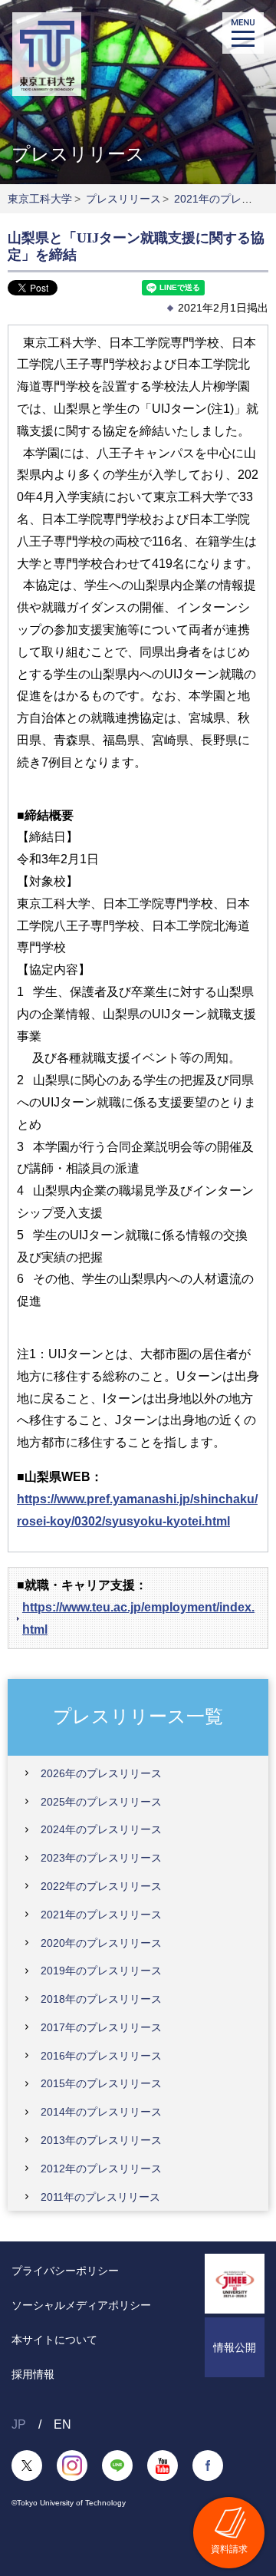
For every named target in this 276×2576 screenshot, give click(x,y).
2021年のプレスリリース (101, 1915)
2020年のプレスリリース (101, 1943)
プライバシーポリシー (65, 2271)
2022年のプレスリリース (101, 1886)
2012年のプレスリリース (101, 2169)
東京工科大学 (40, 199)
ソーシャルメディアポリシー (81, 2305)
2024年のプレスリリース (101, 1829)
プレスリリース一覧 (138, 1716)
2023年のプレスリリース (101, 1858)
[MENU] (243, 33)
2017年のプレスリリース (101, 2027)
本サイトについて (54, 2340)
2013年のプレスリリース (101, 2140)
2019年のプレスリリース (101, 1971)
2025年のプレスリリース (101, 1802)
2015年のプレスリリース (101, 2083)
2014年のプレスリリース (101, 2112)
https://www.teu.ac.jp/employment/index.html (138, 1618)
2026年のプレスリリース (101, 1773)
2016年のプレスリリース (101, 2056)
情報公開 (235, 2347)
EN (62, 2424)
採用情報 (33, 2374)
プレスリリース (123, 199)
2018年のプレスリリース (101, 1999)
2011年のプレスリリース (100, 2197)
